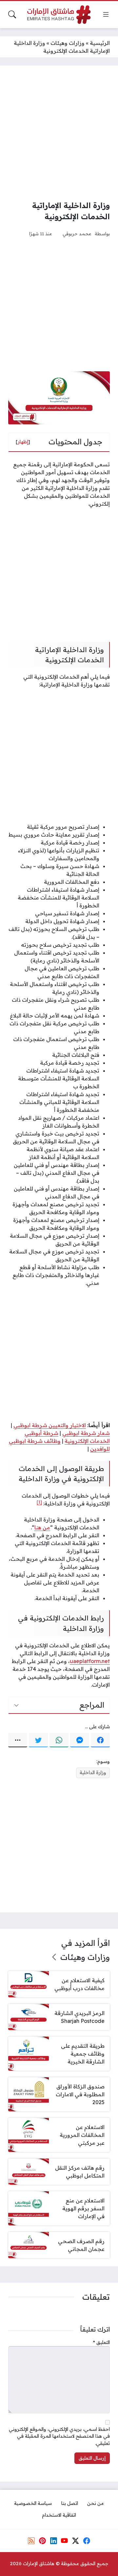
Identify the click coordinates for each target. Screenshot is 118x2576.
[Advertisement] (59, 133)
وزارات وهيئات (68, 43)
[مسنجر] (80, 1740)
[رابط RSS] (31, 2541)
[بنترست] (42, 2541)
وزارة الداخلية (93, 1772)
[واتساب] (59, 1740)
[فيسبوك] (100, 1740)
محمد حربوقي (77, 233)
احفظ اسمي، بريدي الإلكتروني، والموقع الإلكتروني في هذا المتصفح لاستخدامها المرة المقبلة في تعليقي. (59, 2436)
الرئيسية (100, 43)
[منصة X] (75, 2541)
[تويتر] (38, 1740)
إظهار (23, 442)
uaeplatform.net (90, 1661)
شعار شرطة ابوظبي (86, 1433)
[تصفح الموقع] (106, 14)
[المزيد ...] (18, 1740)
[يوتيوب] (65, 2541)
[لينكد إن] (53, 2541)
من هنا (42, 1527)
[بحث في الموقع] (12, 14)
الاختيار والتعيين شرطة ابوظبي (50, 1425)
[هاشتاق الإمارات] (59, 15)
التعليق (101, 2342)
